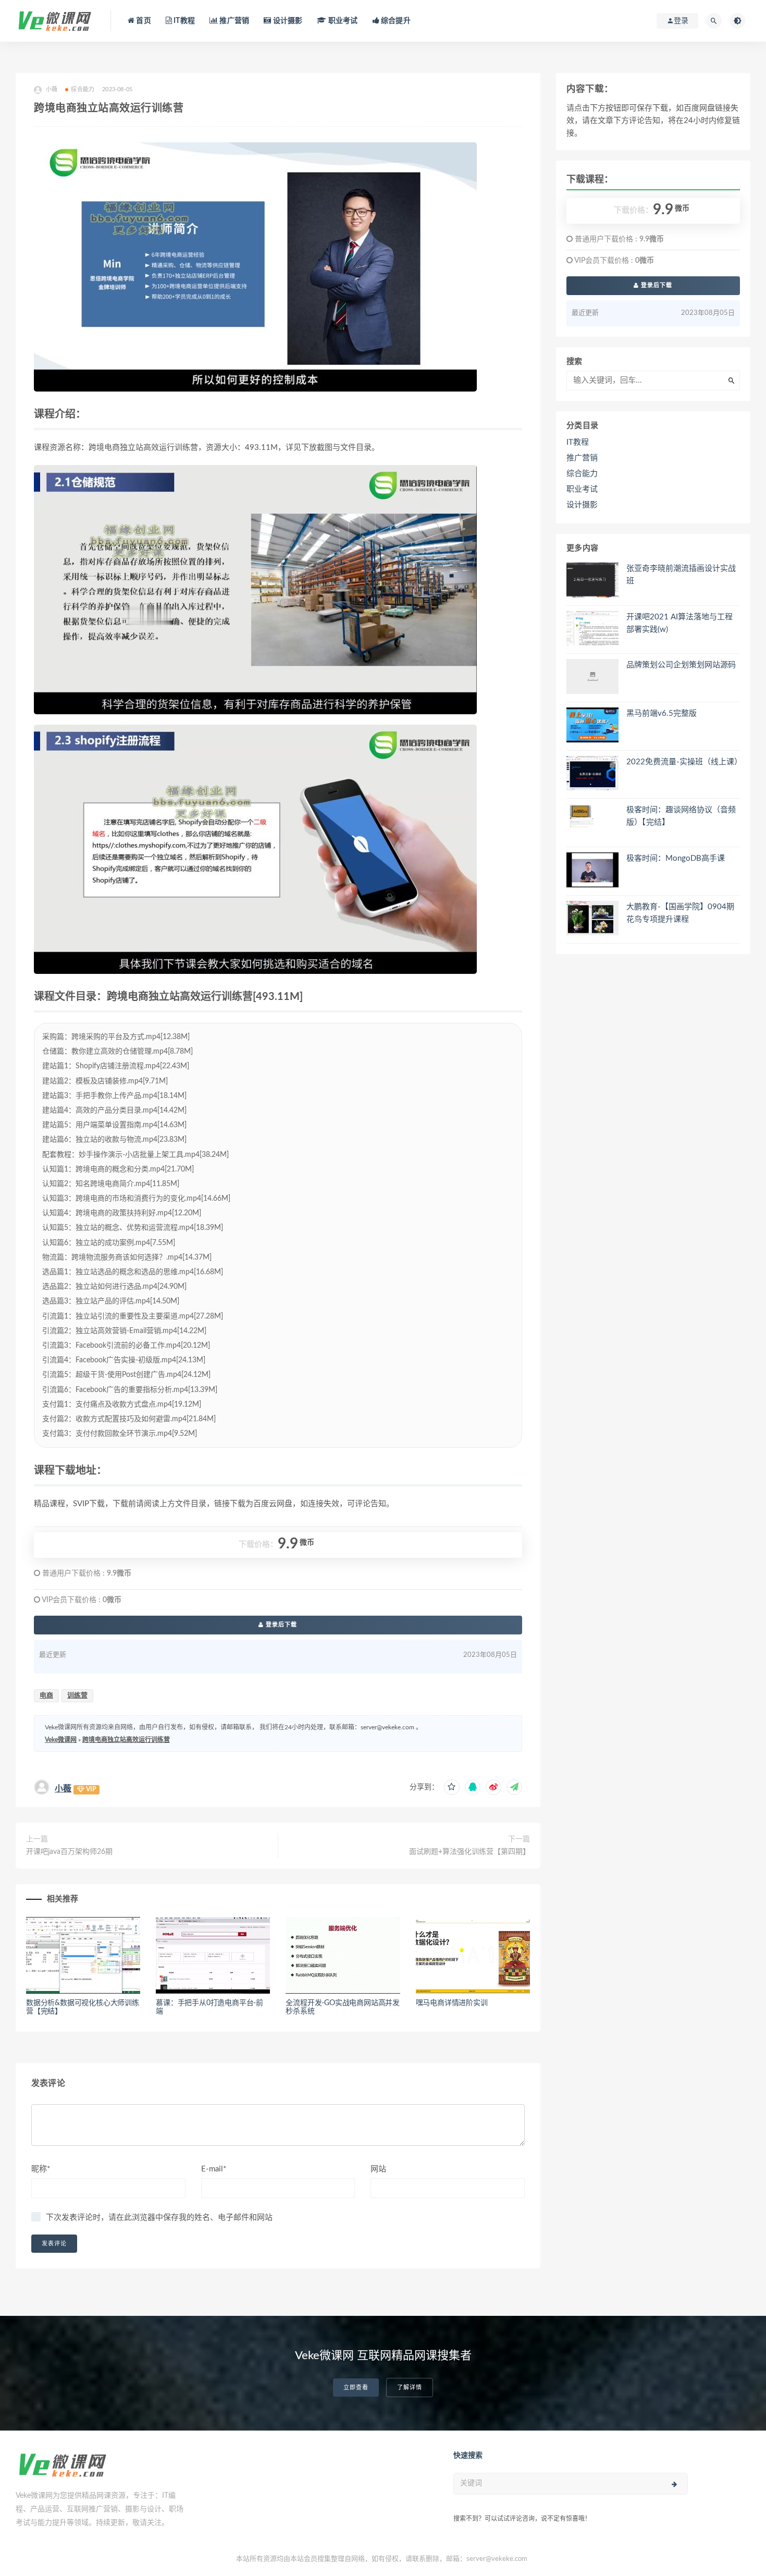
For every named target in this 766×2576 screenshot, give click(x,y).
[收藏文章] (452, 1787)
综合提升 (395, 21)
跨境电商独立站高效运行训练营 (126, 1740)
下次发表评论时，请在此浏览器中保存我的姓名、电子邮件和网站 (159, 2218)
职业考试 (342, 21)
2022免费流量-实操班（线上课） (684, 762)
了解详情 (410, 2388)
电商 (46, 1696)
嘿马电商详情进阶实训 (452, 2003)
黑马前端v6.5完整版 (662, 713)
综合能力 (83, 89)
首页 (143, 21)
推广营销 (233, 21)
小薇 (63, 1789)
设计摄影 (287, 21)
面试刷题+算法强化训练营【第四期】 (470, 1852)
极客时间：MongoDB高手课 (676, 858)
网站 (378, 2169)
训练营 (77, 1696)
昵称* (41, 2169)
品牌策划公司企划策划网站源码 (681, 665)
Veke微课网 (61, 1740)
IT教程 (183, 21)
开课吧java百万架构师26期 (69, 1852)
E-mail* (214, 2169)
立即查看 (356, 2388)
